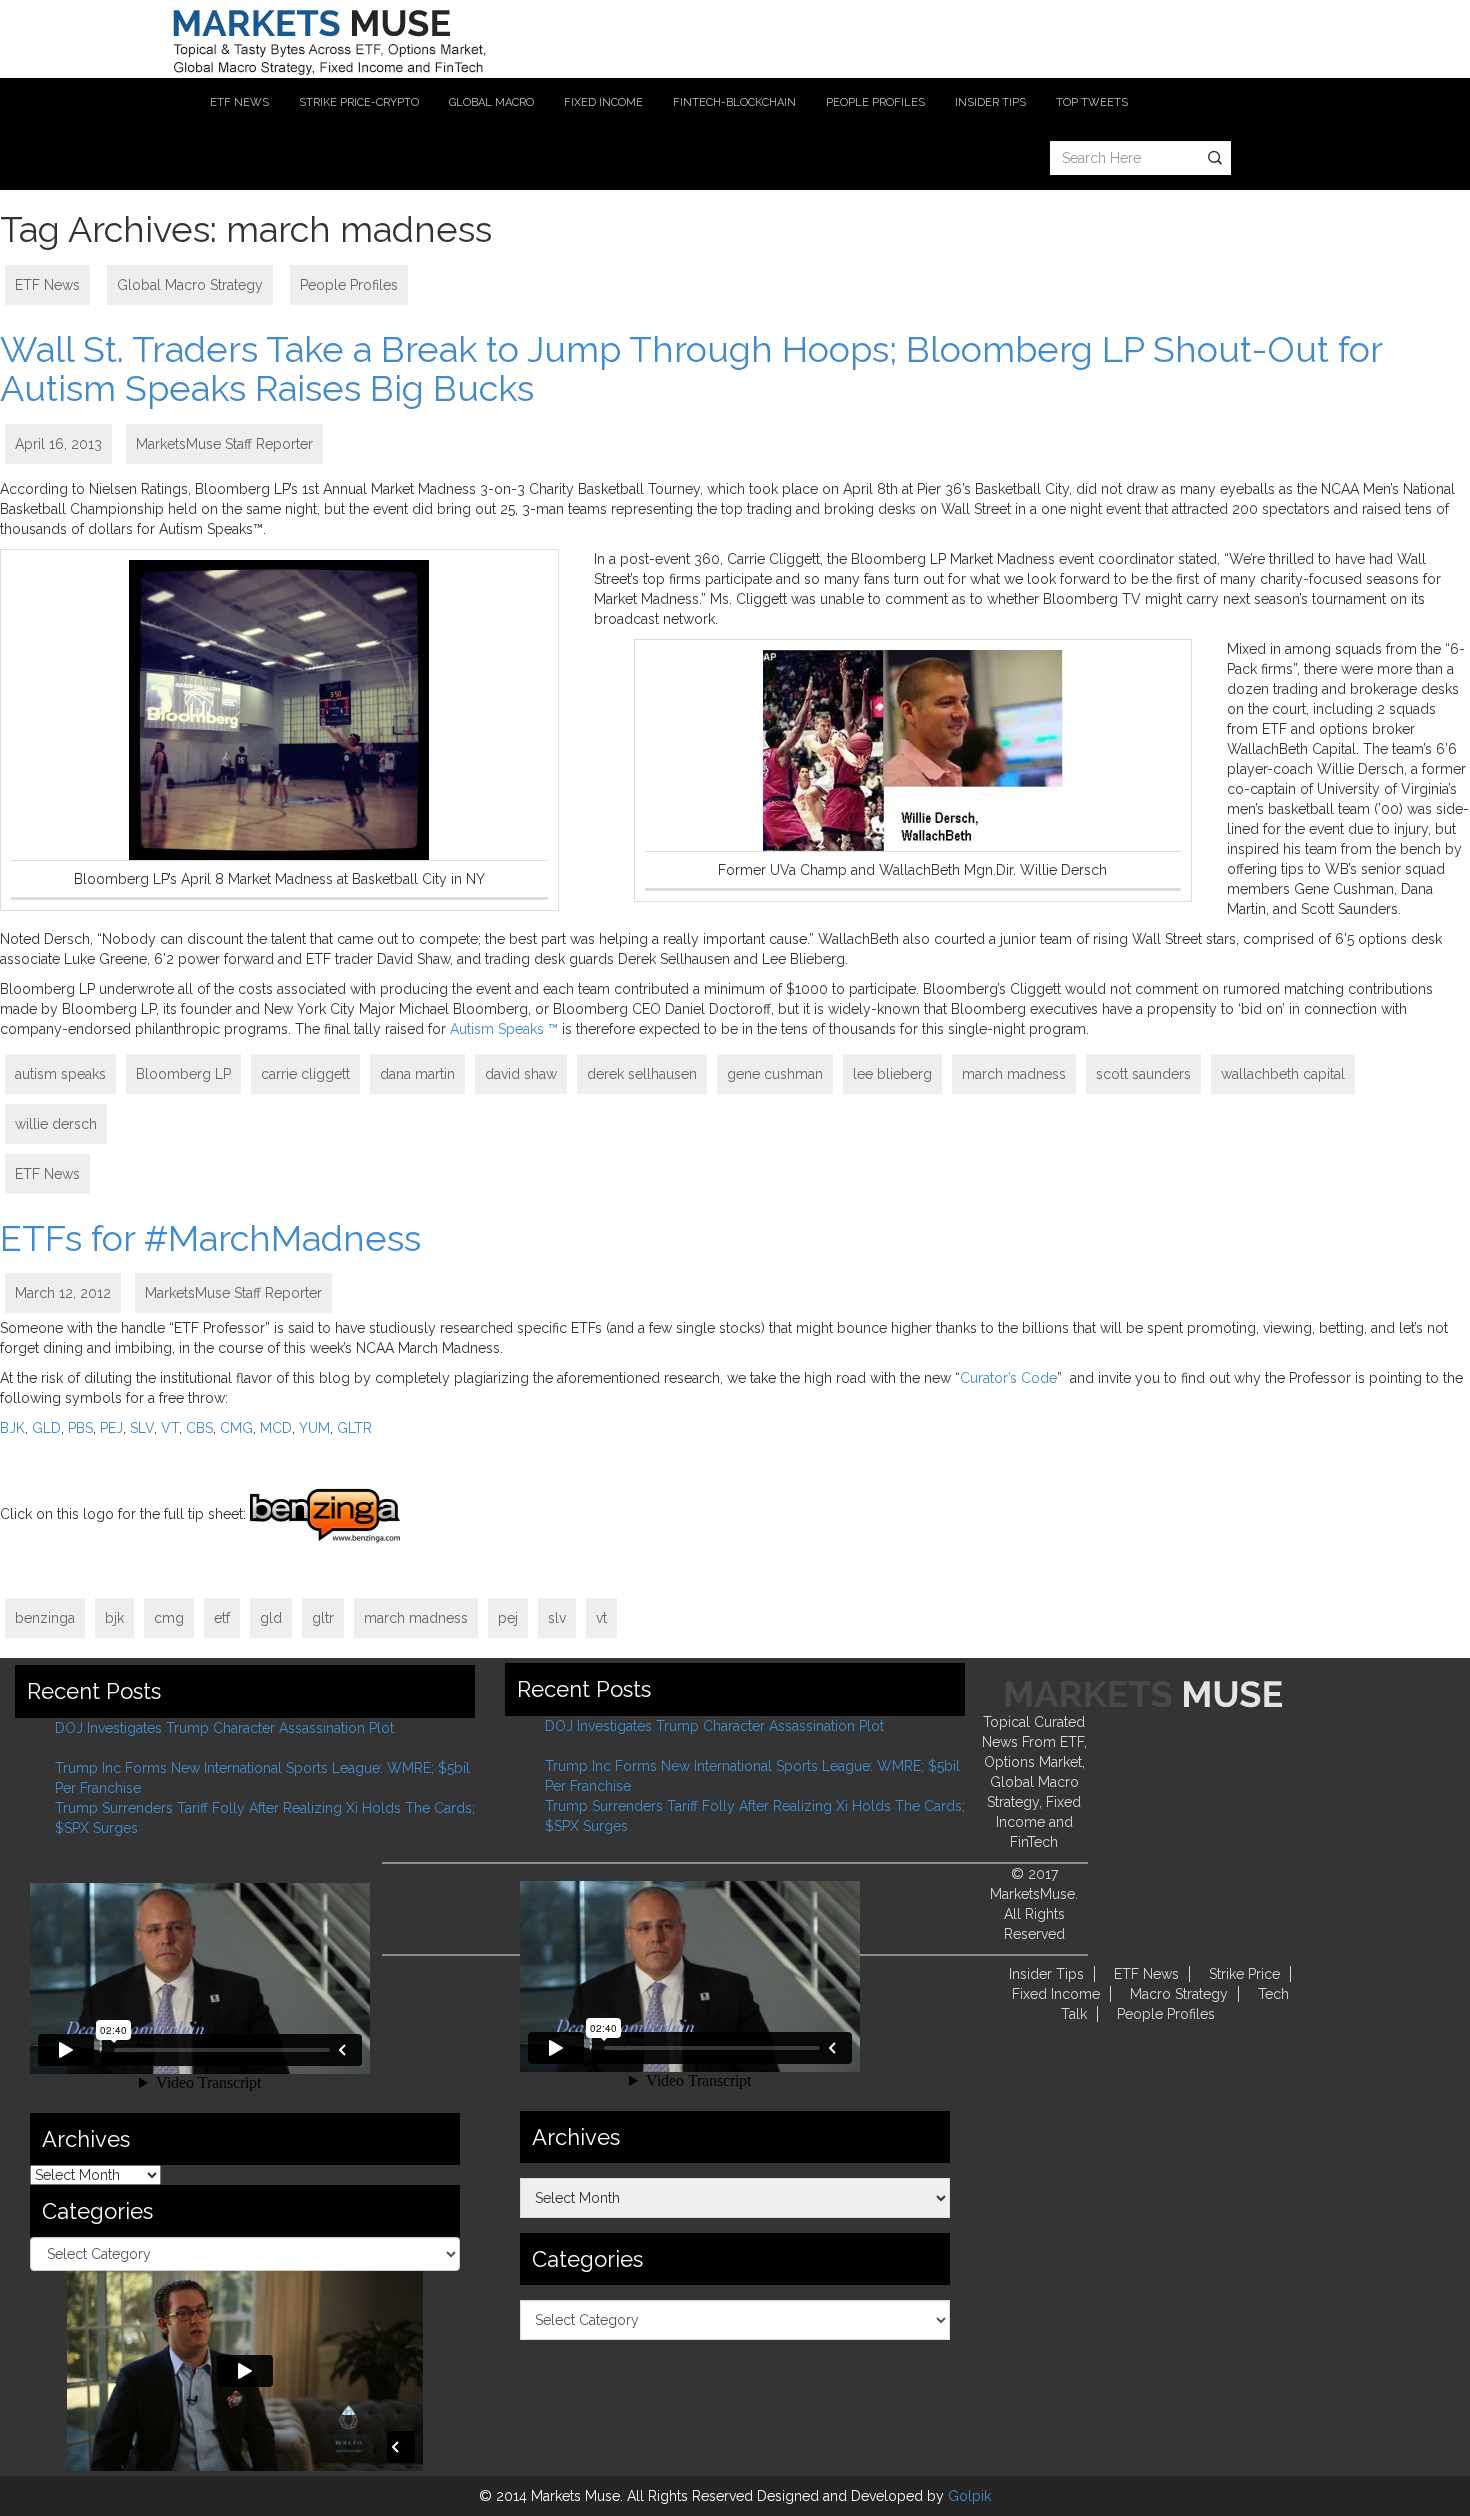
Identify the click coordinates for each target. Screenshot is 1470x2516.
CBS (199, 1428)
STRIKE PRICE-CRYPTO (359, 102)
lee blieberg (892, 1074)
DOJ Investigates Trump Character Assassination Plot (224, 1728)
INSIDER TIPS (990, 102)
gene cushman (775, 1074)
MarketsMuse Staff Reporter (224, 444)
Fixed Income (1056, 1994)
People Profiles (349, 285)
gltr (323, 1618)
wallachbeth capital (1283, 1074)
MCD (276, 1428)
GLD (46, 1428)
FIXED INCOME (603, 102)
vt (601, 1618)
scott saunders (1143, 1074)
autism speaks (60, 1074)
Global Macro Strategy (190, 285)
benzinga (45, 1618)
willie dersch (56, 1124)
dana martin (417, 1074)
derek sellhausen (642, 1074)
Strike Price (1244, 1974)
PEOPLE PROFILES (875, 102)
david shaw (521, 1074)
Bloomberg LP (183, 1074)
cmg (169, 1618)
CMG (236, 1428)
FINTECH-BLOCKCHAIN (734, 102)
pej (508, 1618)
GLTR (354, 1428)
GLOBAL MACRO (491, 102)
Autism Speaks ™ (504, 1029)
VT (170, 1428)
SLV (142, 1428)
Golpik (969, 2496)
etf (222, 1618)
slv (557, 1618)
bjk (114, 1618)
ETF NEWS (239, 102)
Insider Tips (1046, 1974)
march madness (1014, 1074)
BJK (12, 1428)
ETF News (47, 285)
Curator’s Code (1008, 1378)
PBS (80, 1428)
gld (271, 1618)
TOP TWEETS (1092, 102)
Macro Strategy (1179, 1994)
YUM (314, 1428)
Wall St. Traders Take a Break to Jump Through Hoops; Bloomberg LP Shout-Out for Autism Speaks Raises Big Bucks (691, 369)
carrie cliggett (305, 1074)
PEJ (111, 1428)
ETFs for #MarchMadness (210, 1238)
